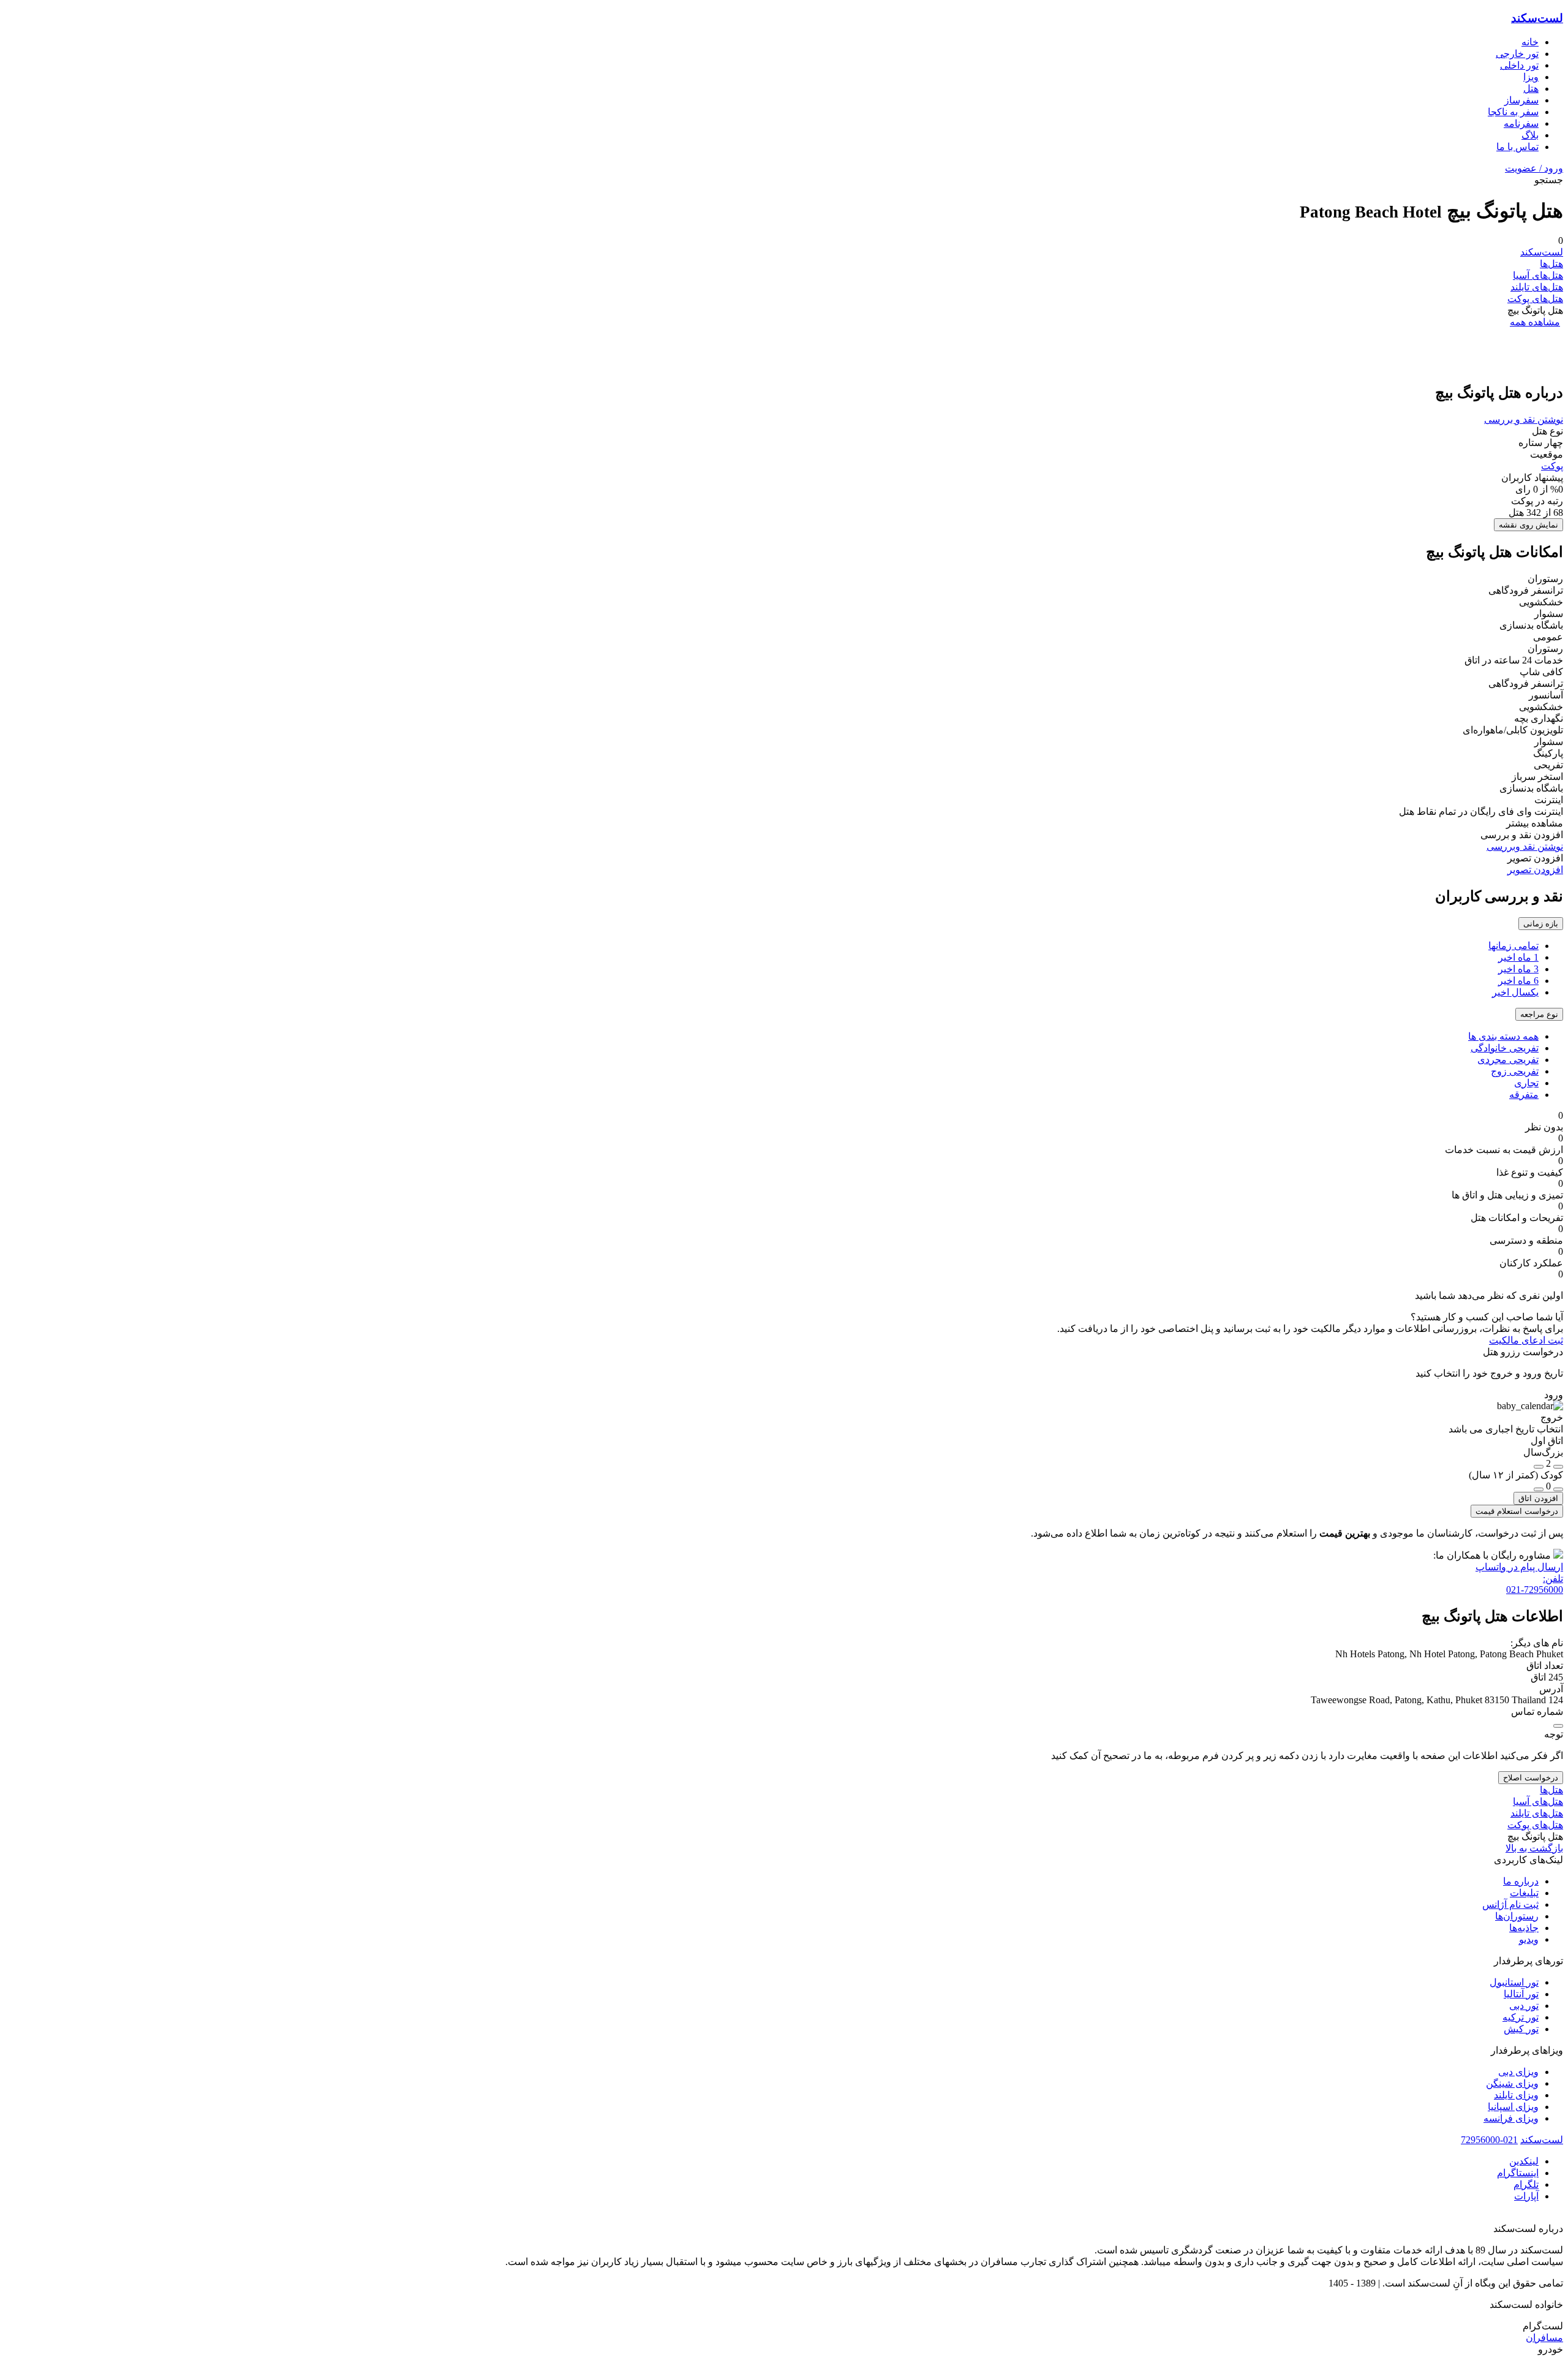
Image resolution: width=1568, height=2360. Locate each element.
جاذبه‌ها (1524, 1928)
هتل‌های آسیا (1538, 275)
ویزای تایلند (1516, 2095)
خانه (1530, 42)
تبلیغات (1524, 1893)
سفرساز (1521, 100)
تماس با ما (1517, 147)
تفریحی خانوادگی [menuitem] (1505, 1048)
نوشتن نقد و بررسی (1524, 419)
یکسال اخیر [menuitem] (1515, 992)
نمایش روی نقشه (1528, 525)
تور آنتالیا (1521, 1994)
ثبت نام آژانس (1510, 1904)
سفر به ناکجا (1513, 112)
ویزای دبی (1518, 2072)
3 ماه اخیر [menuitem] (1518, 969)
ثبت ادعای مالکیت (1526, 1340)
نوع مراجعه (1539, 1014)
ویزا (1531, 77)
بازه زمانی (1541, 924)
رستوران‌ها (1517, 1916)
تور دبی (1524, 2006)
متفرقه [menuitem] (1524, 1095)
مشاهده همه (1535, 322)
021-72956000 (1489, 2140)
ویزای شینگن (1512, 2083)
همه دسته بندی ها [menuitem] (1503, 1036)
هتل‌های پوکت (1535, 299)
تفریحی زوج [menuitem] (1515, 1071)
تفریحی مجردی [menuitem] (1508, 1060)
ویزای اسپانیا (1513, 2107)
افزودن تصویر (1535, 870)
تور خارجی (1517, 54)
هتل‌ (1531, 89)
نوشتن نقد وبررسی (1525, 846)
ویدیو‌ (1529, 1939)
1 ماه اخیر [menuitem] (1518, 957)
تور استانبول (1514, 1982)
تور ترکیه (1521, 2017)
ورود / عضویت (1534, 168)
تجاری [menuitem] (1526, 1083)
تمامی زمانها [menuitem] (1513, 946)
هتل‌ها (1551, 264)
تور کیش (1521, 2029)
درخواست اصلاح (1531, 1778)
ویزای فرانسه (1511, 2118)
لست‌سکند (1537, 18)
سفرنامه (1521, 123)
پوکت (1552, 466)
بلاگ (1530, 135)
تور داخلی (1519, 65)
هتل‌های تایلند (1537, 287)
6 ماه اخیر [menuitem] (1518, 981)
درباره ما (1521, 1881)
